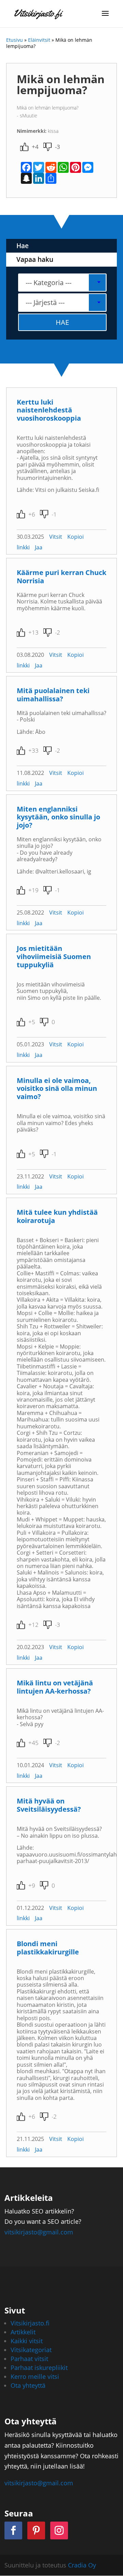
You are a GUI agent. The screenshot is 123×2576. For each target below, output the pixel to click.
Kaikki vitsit (27, 2341)
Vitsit (56, 537)
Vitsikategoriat (31, 2350)
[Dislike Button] (47, 147)
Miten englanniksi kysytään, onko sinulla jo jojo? (58, 817)
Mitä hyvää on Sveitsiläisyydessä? (49, 1805)
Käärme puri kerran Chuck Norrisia (61, 577)
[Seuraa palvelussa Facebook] (13, 2530)
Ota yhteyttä (28, 2385)
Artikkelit (23, 2332)
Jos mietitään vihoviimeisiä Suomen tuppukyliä (54, 957)
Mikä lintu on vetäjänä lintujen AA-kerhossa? (55, 1687)
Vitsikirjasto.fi (30, 2323)
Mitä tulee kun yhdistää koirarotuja (57, 1216)
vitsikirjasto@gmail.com (39, 2232)
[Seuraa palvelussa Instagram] (59, 2530)
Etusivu (15, 40)
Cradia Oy (82, 2565)
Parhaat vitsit (29, 2359)
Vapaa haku (35, 259)
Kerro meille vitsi (35, 2376)
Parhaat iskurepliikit (39, 2368)
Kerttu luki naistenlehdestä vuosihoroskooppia (49, 410)
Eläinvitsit (39, 40)
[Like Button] (24, 147)
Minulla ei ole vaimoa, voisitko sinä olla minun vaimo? (57, 1089)
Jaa (39, 547)
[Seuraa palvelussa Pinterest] (36, 2530)
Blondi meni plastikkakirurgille (48, 1948)
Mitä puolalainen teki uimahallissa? (53, 695)
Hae (23, 246)
